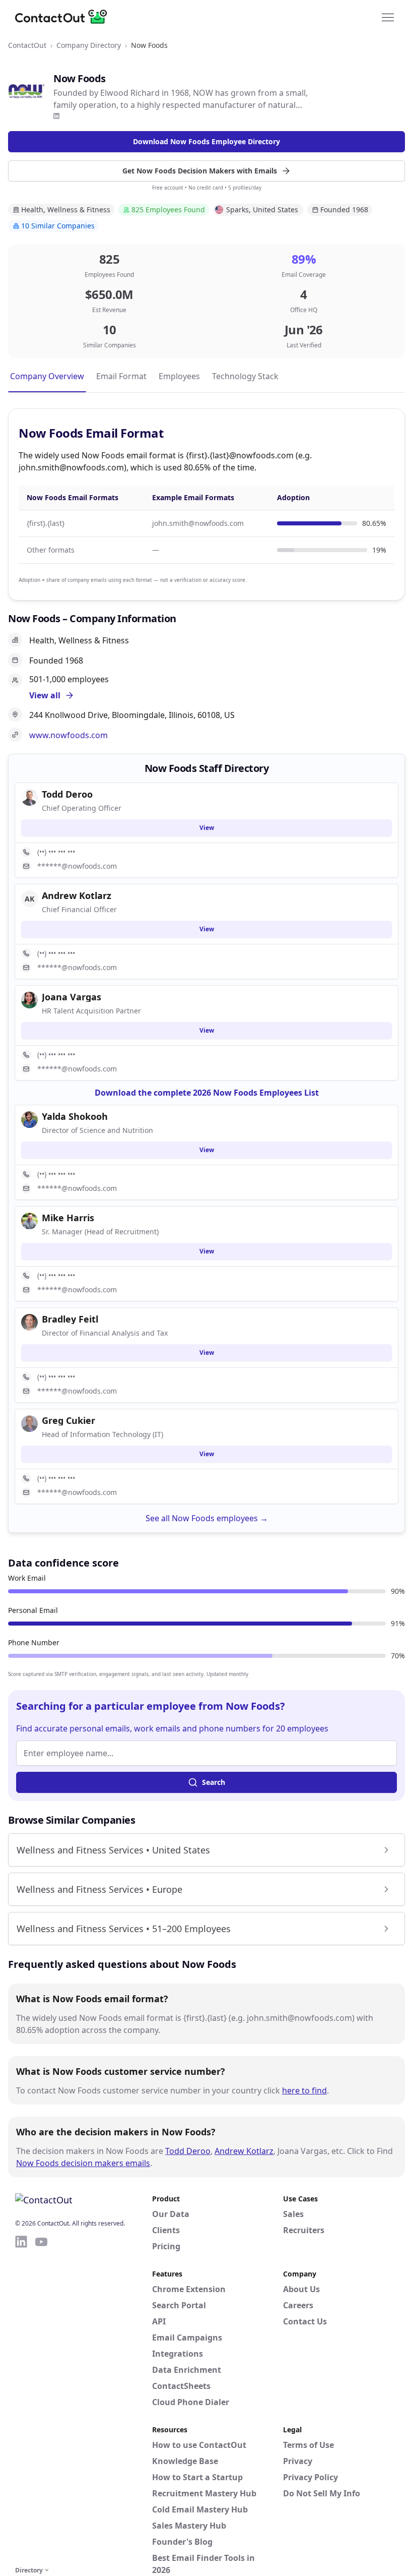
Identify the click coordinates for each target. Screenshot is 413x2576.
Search (214, 1782)
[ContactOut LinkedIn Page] (21, 2399)
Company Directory (89, 45)
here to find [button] (304, 2090)
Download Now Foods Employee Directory (206, 141)
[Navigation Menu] (388, 17)
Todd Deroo (188, 2151)
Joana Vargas (72, 997)
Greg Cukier (68, 1420)
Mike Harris (68, 1218)
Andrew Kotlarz (244, 2151)
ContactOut (27, 45)
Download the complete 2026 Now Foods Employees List (207, 1093)
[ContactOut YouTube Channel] (41, 2399)
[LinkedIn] (56, 116)
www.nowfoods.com (68, 735)
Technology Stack (245, 376)
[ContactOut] (64, 17)
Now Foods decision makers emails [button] (83, 2163)
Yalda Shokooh (75, 1116)
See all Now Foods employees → (207, 1518)
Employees (179, 376)
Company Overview (47, 376)
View (207, 828)
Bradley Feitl (70, 1319)
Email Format (121, 376)
